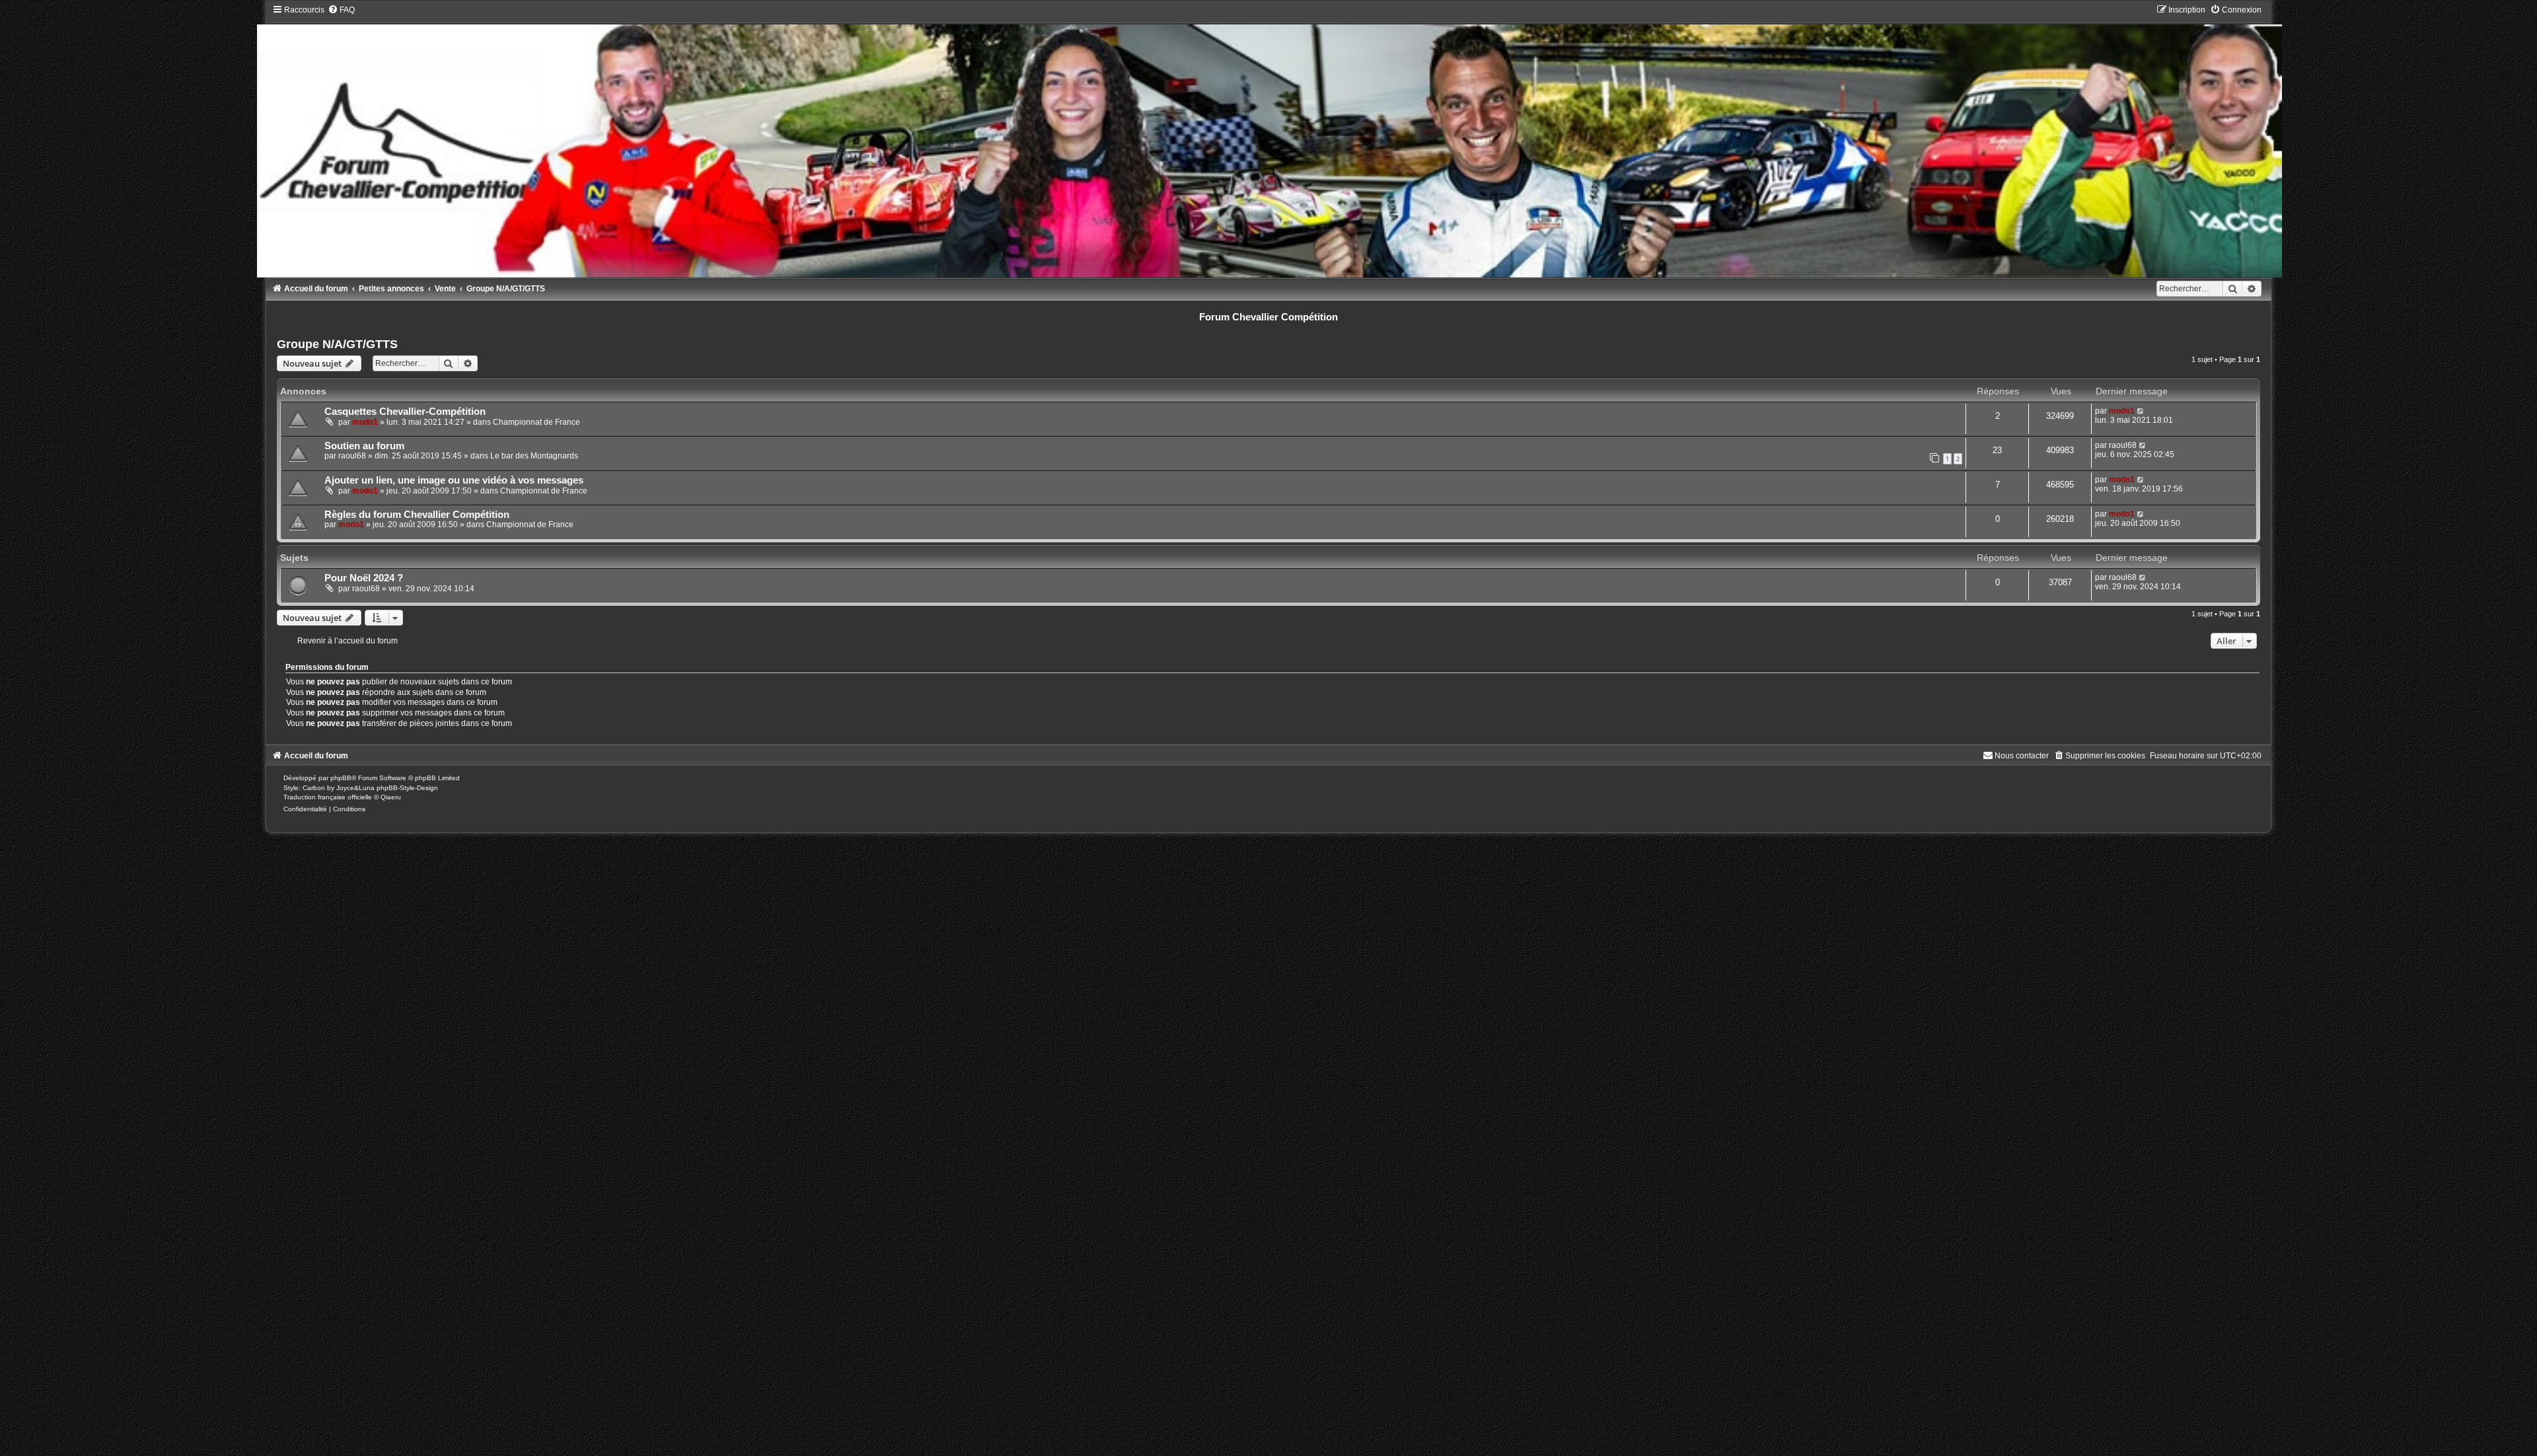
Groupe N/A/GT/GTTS (337, 344)
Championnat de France (536, 422)
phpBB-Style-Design (407, 788)
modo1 (365, 422)
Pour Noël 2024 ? (364, 578)
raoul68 (352, 456)
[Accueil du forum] (1269, 141)
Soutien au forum (364, 446)
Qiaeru (391, 797)
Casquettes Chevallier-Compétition (405, 412)
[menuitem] (341, 10)
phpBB (341, 778)
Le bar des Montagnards (534, 456)
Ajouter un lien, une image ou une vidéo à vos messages (454, 480)
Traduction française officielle (328, 797)
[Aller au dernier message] (2141, 411)
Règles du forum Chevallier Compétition (417, 515)
